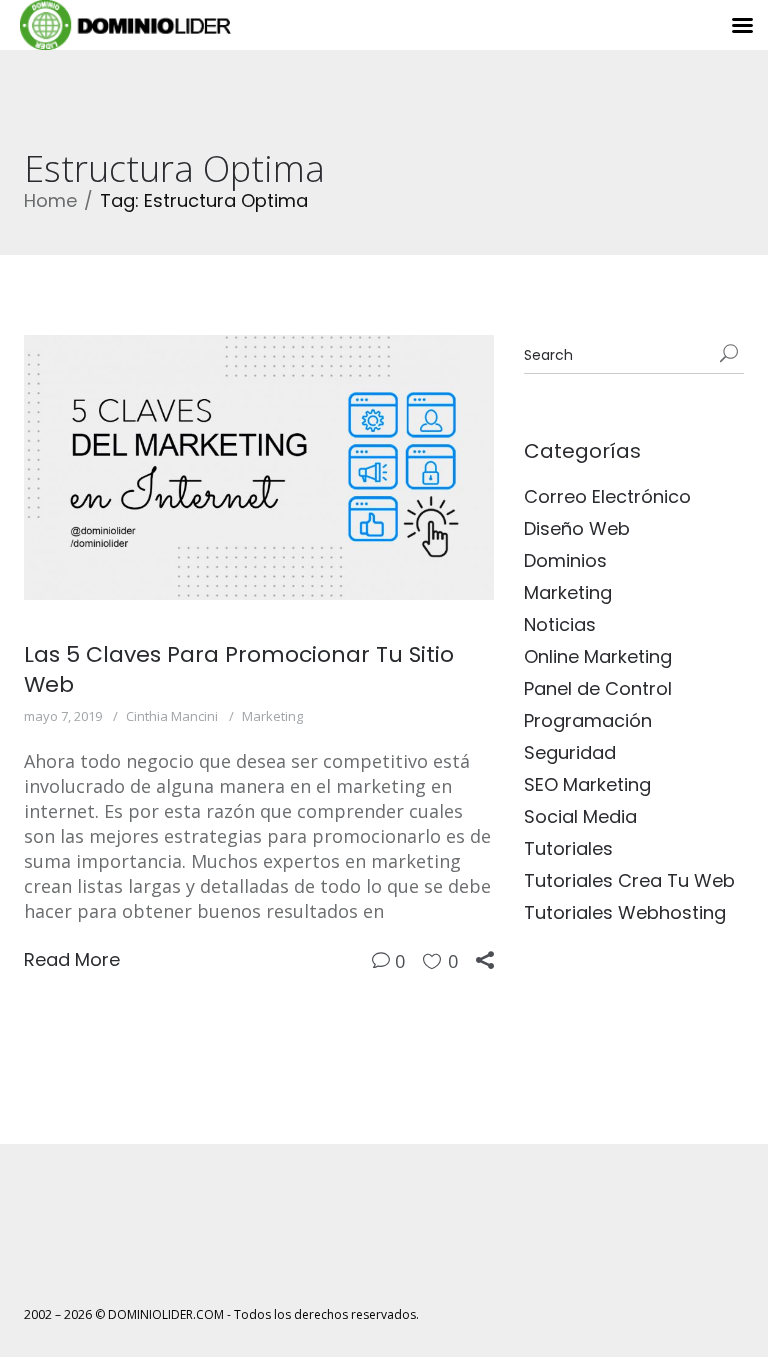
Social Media (580, 816)
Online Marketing (598, 656)
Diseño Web (577, 528)
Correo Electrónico (607, 496)
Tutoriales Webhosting (625, 912)
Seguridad (570, 752)
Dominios (565, 560)
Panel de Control (598, 688)
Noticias (560, 624)
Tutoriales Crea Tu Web (629, 880)
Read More (72, 959)
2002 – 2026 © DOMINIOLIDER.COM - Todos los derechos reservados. (221, 1314)
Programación (588, 720)
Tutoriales (568, 848)
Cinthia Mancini (172, 716)
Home (50, 200)
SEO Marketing (587, 784)
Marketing (272, 716)
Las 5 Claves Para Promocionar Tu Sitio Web (239, 669)
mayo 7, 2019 (63, 716)
